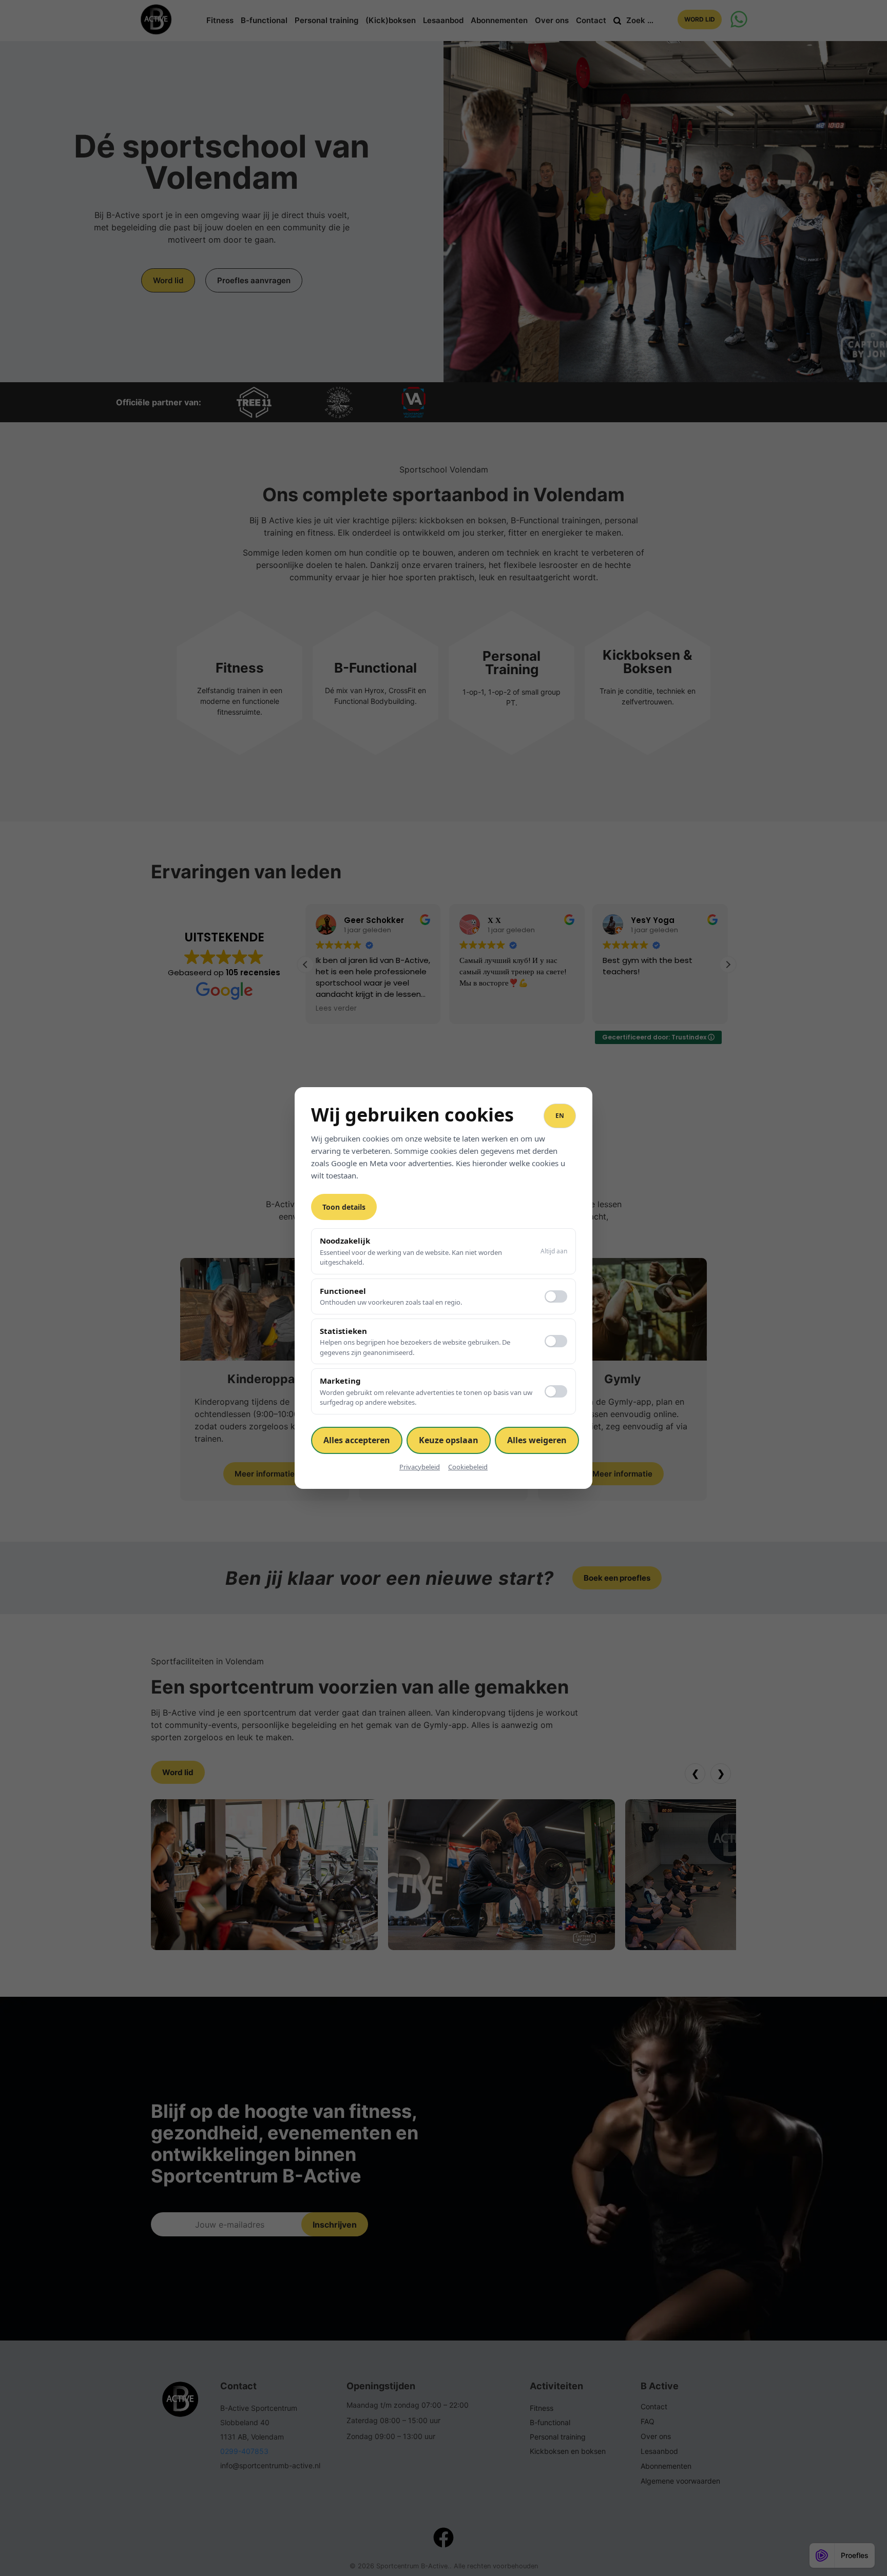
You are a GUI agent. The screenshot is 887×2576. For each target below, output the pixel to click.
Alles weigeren (537, 1440)
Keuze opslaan (449, 1440)
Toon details (344, 1207)
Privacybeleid (420, 1467)
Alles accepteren (357, 1440)
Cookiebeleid (468, 1467)
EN (560, 1116)
